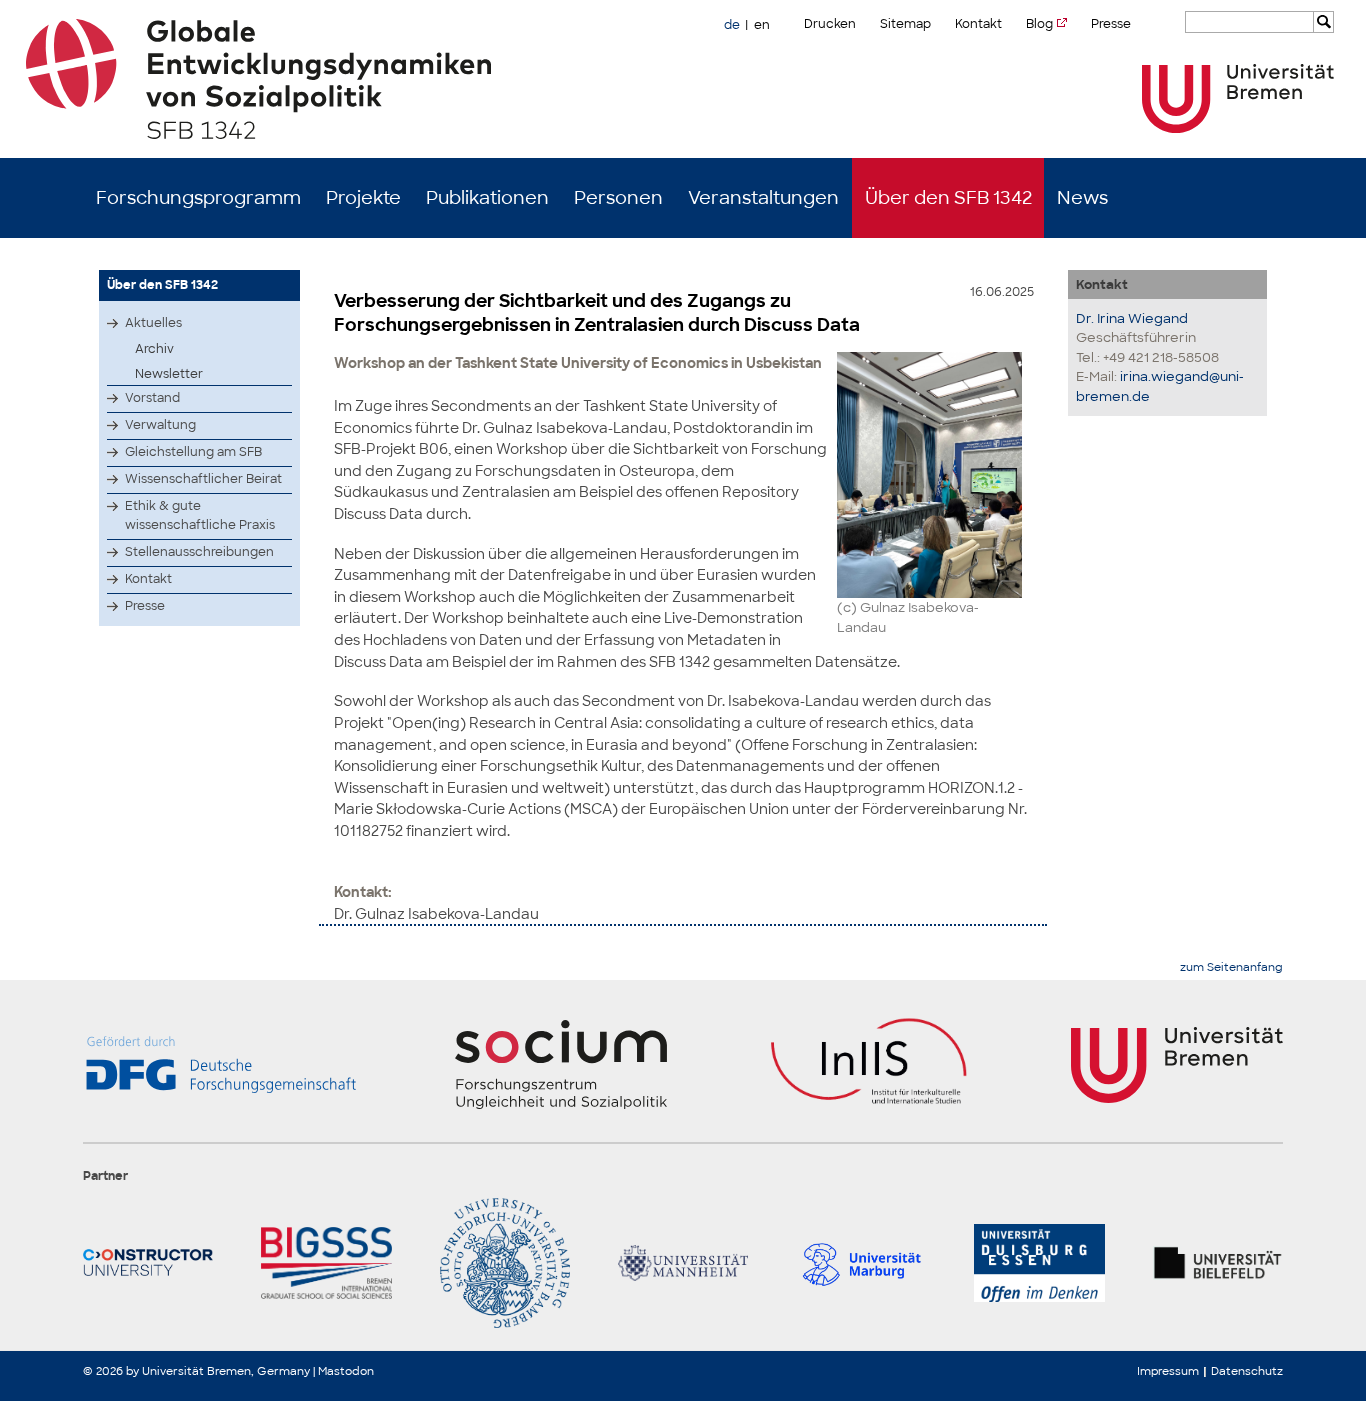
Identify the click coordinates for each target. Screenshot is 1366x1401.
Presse (1111, 24)
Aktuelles (153, 323)
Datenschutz (1247, 1371)
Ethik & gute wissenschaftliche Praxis (200, 515)
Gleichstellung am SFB (193, 452)
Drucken (830, 24)
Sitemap (905, 24)
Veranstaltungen (763, 198)
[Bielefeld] (1218, 1263)
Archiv (154, 349)
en (762, 25)
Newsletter (169, 374)
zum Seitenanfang (1231, 967)
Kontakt (978, 24)
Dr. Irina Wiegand (1132, 318)
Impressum (1168, 1371)
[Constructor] (148, 1263)
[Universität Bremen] (1238, 98)
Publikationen (487, 198)
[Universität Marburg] (861, 1263)
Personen (618, 198)
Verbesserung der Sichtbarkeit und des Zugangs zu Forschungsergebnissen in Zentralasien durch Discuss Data (597, 313)
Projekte (363, 198)
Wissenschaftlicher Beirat (203, 479)
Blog (1039, 24)
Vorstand (152, 398)
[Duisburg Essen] (1039, 1263)
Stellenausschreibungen (199, 552)
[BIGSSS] (326, 1263)
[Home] (683, 79)
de (732, 25)
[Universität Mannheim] (683, 1263)
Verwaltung (160, 425)
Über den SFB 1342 (948, 198)
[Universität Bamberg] (505, 1263)
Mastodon (346, 1371)
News (1082, 198)
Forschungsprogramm (198, 198)
